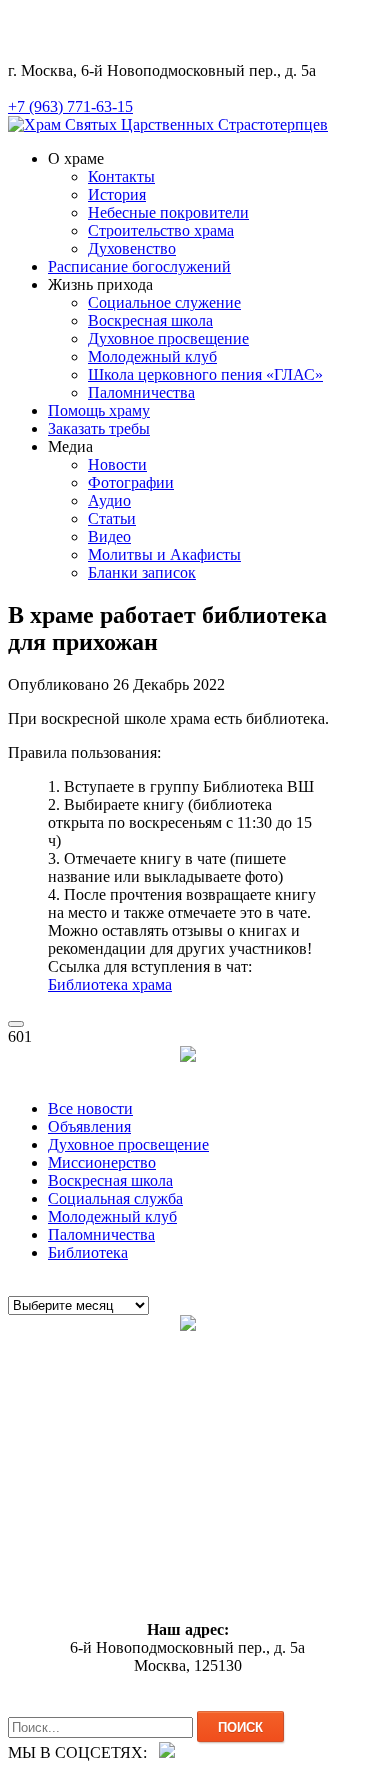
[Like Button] (16, 1024)
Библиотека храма (110, 984)
